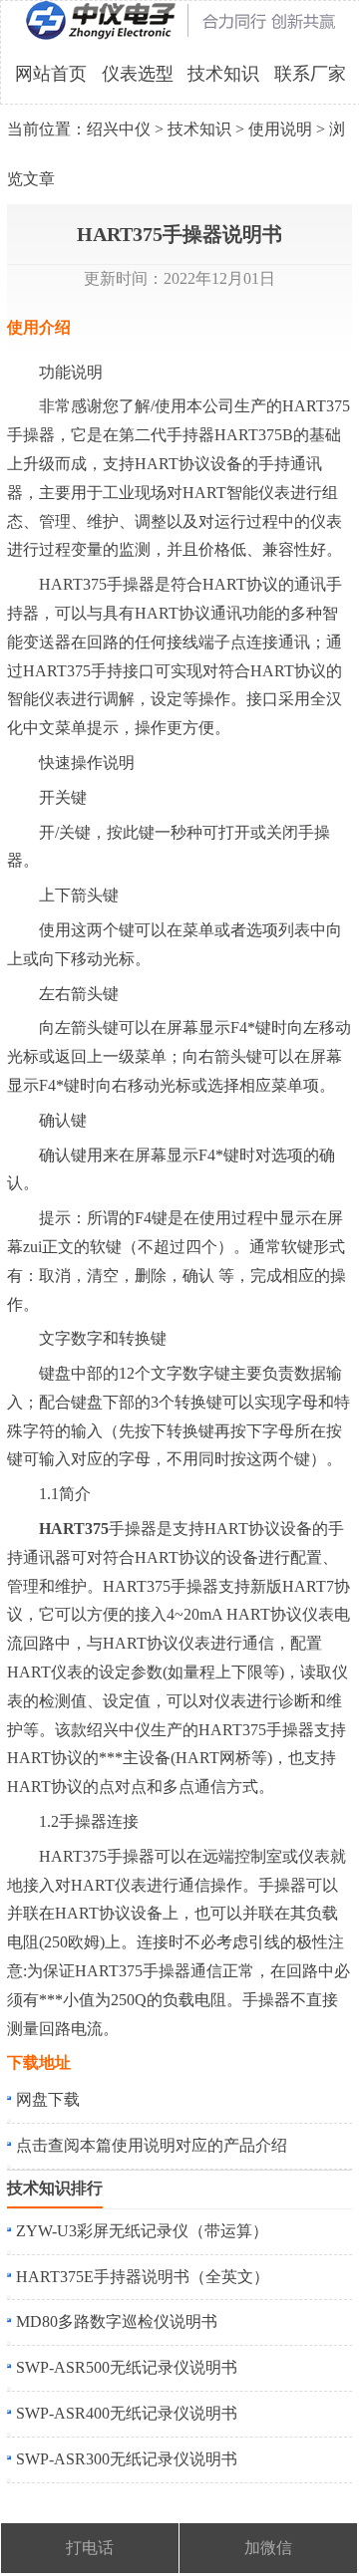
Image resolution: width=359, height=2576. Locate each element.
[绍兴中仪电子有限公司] (180, 35)
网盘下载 (48, 2099)
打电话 (90, 2548)
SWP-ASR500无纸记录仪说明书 (127, 2367)
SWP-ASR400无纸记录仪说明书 (127, 2413)
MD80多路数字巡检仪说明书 (117, 2321)
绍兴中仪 (119, 129)
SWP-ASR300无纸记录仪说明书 (127, 2459)
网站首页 (51, 74)
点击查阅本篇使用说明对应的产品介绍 (152, 2145)
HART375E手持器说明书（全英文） (143, 2277)
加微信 (268, 2548)
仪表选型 (138, 74)
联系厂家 (310, 74)
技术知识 (223, 74)
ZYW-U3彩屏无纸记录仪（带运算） (142, 2231)
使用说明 (280, 129)
